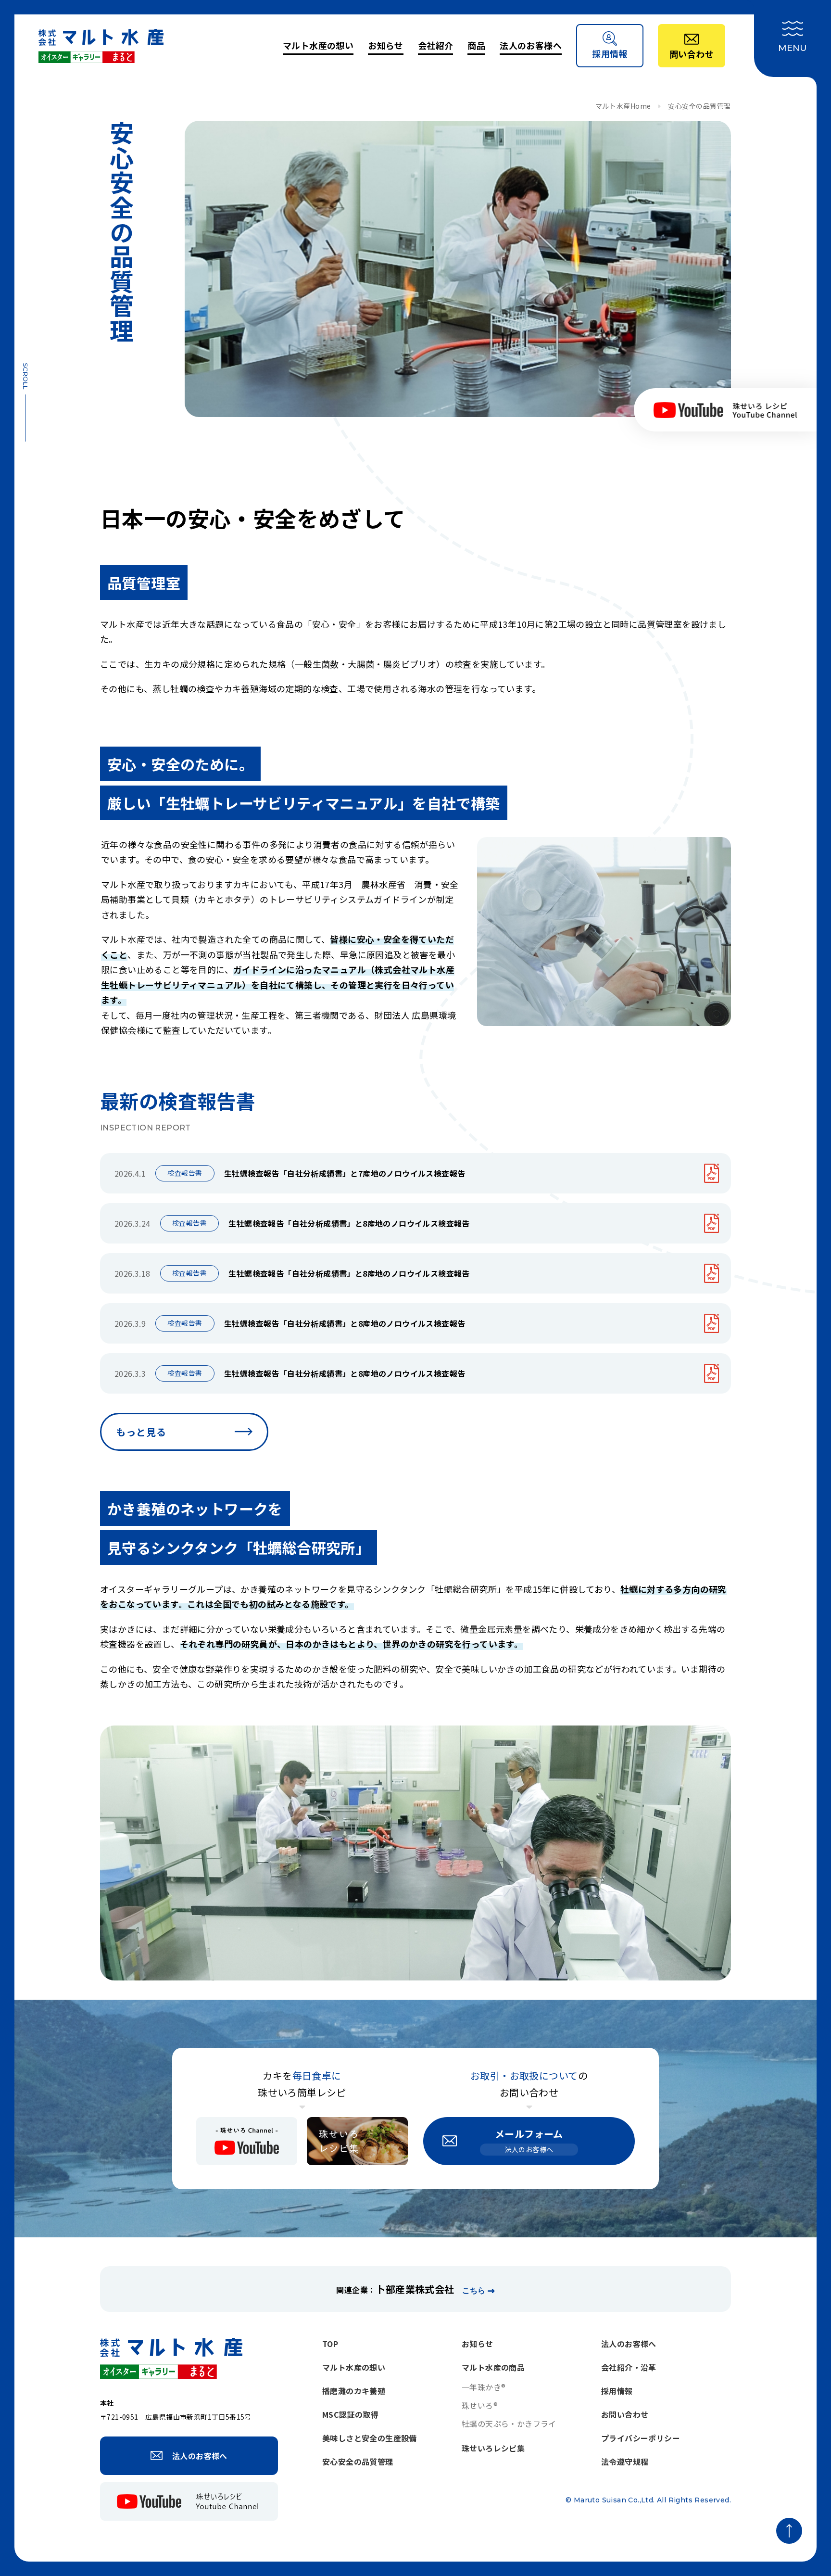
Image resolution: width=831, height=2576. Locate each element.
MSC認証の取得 (350, 2414)
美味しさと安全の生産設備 (370, 2438)
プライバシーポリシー (641, 2438)
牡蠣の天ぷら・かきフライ (509, 2424)
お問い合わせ (625, 2414)
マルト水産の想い (318, 45)
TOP (330, 2344)
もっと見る (141, 1432)
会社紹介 (436, 45)
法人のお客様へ (531, 45)
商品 (476, 45)
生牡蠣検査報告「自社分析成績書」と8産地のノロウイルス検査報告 (349, 1223)
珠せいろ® (480, 2405)
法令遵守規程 (625, 2462)
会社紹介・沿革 (629, 2367)
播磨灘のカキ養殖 (354, 2391)
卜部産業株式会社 (415, 2289)
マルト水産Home (623, 106)
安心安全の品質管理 (358, 2462)
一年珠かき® (484, 2387)
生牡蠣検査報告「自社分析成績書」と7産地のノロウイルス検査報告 (345, 1173)
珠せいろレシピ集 (493, 2448)
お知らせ (386, 45)
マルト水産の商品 (493, 2367)
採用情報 (617, 2391)
